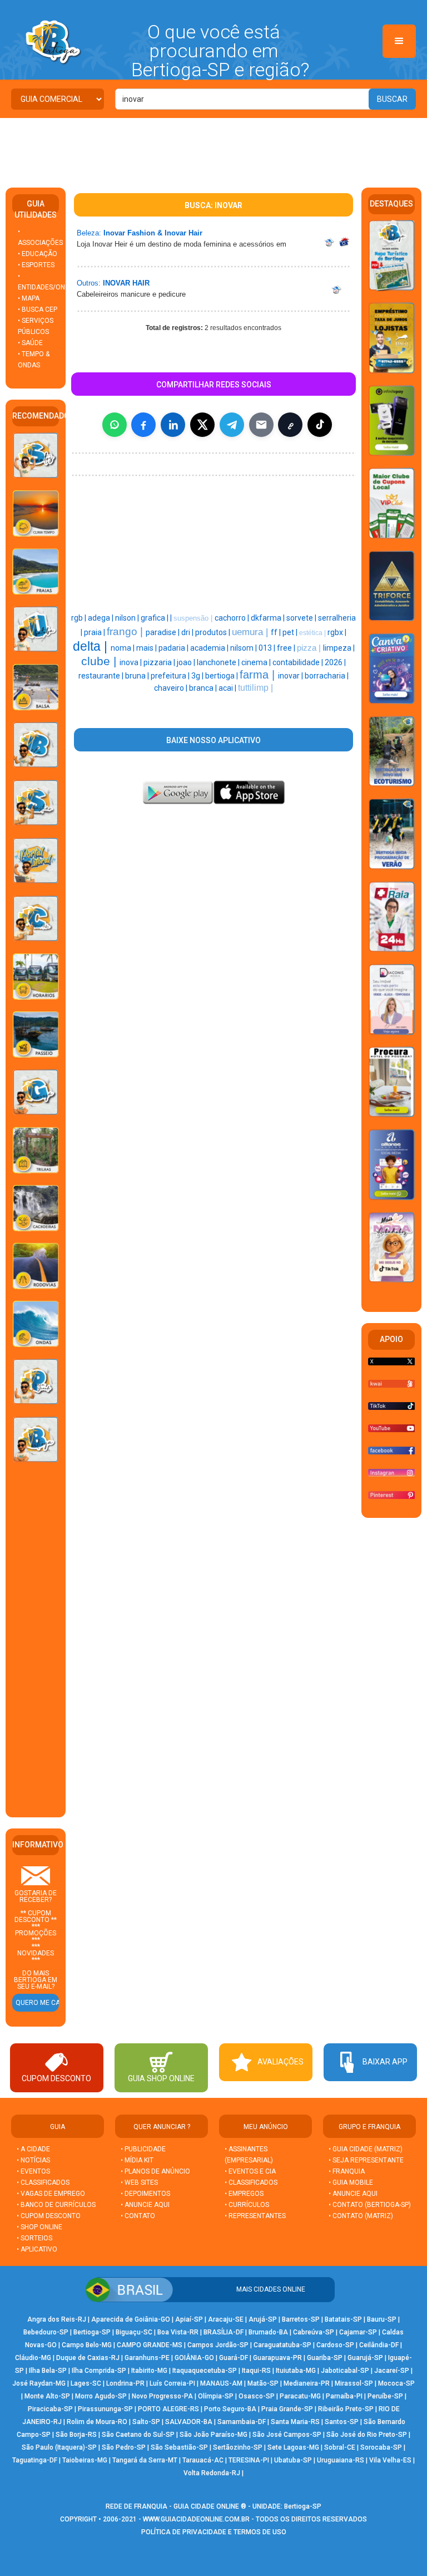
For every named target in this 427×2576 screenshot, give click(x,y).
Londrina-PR (125, 2383)
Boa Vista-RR (178, 2332)
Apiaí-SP (189, 2319)
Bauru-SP (382, 2319)
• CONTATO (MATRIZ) (361, 2216)
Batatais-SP (343, 2319)
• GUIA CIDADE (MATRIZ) (366, 2149)
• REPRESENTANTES (255, 2216)
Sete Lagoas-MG (293, 2447)
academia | (210, 648)
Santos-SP (342, 2422)
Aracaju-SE (226, 2319)
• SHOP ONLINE (39, 2227)
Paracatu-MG (300, 2396)
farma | (259, 675)
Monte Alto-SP (47, 2396)
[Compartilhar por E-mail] (261, 425)
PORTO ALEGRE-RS (168, 2409)
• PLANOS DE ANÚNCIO (155, 2171)
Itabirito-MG (149, 2371)
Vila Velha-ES (390, 2460)
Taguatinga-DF (35, 2460)
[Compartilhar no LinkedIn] (173, 425)
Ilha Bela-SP (48, 2371)
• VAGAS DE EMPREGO (51, 2194)
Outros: (89, 283)
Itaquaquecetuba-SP (205, 2371)
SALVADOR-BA (189, 2422)
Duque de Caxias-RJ (88, 2358)
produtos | (213, 632)
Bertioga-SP (92, 2332)
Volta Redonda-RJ (212, 2473)
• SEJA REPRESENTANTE (367, 2160)
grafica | (155, 618)
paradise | (163, 632)
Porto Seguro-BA (230, 2409)
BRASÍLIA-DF (224, 2332)
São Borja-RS (76, 2435)
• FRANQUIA (347, 2171)
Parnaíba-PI (344, 2396)
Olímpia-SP (216, 2396)
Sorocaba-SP (381, 2447)
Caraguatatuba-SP (282, 2345)
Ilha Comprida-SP (99, 2371)
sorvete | (302, 618)
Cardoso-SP (335, 2345)
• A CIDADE (33, 2149)
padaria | (174, 648)
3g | (198, 676)
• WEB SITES (139, 2182)
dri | (188, 632)
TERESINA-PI (249, 2460)
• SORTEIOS (34, 2238)
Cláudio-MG (33, 2358)
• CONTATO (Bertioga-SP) (370, 2205)
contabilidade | (299, 662)
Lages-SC (86, 2383)
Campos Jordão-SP (218, 2345)
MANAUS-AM (221, 2383)
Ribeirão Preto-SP (346, 2409)
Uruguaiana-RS (341, 2460)
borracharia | (327, 676)
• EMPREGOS (244, 2194)
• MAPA (29, 298)
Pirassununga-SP (105, 2409)
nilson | (128, 618)
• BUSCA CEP (38, 309)
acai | (228, 688)
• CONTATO (138, 2216)
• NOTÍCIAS (33, 2160)
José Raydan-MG (39, 2383)
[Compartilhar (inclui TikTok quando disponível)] (320, 425)
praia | (95, 632)
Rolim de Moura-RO (97, 2422)
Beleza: (89, 233)
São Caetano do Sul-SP (138, 2435)
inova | (131, 662)
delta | (92, 646)
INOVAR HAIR (126, 283)
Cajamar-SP (358, 2332)
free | (287, 648)
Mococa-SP (396, 2383)
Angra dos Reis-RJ (57, 2319)
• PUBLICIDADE (143, 2149)
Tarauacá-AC (203, 2460)
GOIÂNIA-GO (194, 2358)
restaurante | (102, 676)
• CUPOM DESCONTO (49, 2216)
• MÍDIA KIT (137, 2160)
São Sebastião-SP (179, 2447)
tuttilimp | (255, 688)
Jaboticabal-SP (345, 2371)
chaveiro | (172, 688)
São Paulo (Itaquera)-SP (59, 2447)
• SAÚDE (30, 343)
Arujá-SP (263, 2319)
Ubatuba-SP (293, 2460)
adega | (101, 618)
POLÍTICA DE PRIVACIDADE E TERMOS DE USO (214, 2532)
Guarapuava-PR (277, 2358)
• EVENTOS (33, 2171)
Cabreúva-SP (314, 2332)
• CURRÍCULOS (247, 2205)
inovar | (291, 676)
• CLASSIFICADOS (43, 2182)
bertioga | (222, 676)
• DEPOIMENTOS (145, 2194)
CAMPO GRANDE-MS (150, 2345)
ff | (277, 632)
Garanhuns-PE (147, 2358)
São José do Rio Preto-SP (367, 2435)
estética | (313, 633)
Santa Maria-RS (295, 2422)
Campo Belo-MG (87, 2345)
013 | (268, 648)
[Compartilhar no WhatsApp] (115, 425)
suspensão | (194, 618)
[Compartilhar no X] (202, 425)
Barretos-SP (301, 2319)
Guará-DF (234, 2358)
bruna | (138, 676)
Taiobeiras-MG (85, 2460)
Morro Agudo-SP (101, 2396)
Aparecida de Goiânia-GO (131, 2319)
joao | (187, 662)
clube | (100, 661)
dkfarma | (269, 618)
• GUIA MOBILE (351, 2182)
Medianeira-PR (307, 2383)
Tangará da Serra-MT (145, 2460)
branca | (204, 688)
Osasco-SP (257, 2396)
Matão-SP (263, 2383)
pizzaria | (160, 662)
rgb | (80, 618)
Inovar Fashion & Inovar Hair (153, 233)
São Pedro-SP (124, 2447)
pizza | (310, 648)
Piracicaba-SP (50, 2409)
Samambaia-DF (242, 2422)
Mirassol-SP (354, 2383)
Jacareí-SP (392, 2371)
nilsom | (244, 648)
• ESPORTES (36, 265)
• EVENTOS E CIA (250, 2171)
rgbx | (337, 632)
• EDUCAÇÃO (38, 254)
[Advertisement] (213, 149)
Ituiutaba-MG (296, 2371)
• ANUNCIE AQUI (145, 2205)
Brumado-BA (268, 2332)
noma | (123, 648)
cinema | (257, 662)
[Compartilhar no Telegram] (232, 425)
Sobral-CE (340, 2447)
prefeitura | (171, 676)
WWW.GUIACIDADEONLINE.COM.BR (196, 2519)
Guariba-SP (325, 2358)
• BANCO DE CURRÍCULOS (56, 2205)
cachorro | (233, 618)
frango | (126, 631)
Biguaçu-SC (134, 2332)
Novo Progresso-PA (162, 2396)
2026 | (335, 662)
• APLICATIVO (37, 2249)
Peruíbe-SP (385, 2396)
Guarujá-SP (365, 2358)
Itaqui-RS (256, 2371)
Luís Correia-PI (172, 2383)
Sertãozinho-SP (238, 2447)
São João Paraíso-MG (213, 2435)
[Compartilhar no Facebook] (143, 425)
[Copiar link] (290, 425)
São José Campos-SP (287, 2435)
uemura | (251, 632)
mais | (147, 648)
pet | (291, 632)
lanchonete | (219, 662)
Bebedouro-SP (46, 2332)
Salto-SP (146, 2422)
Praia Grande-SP (287, 2409)
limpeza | (339, 648)
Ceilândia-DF (379, 2345)
